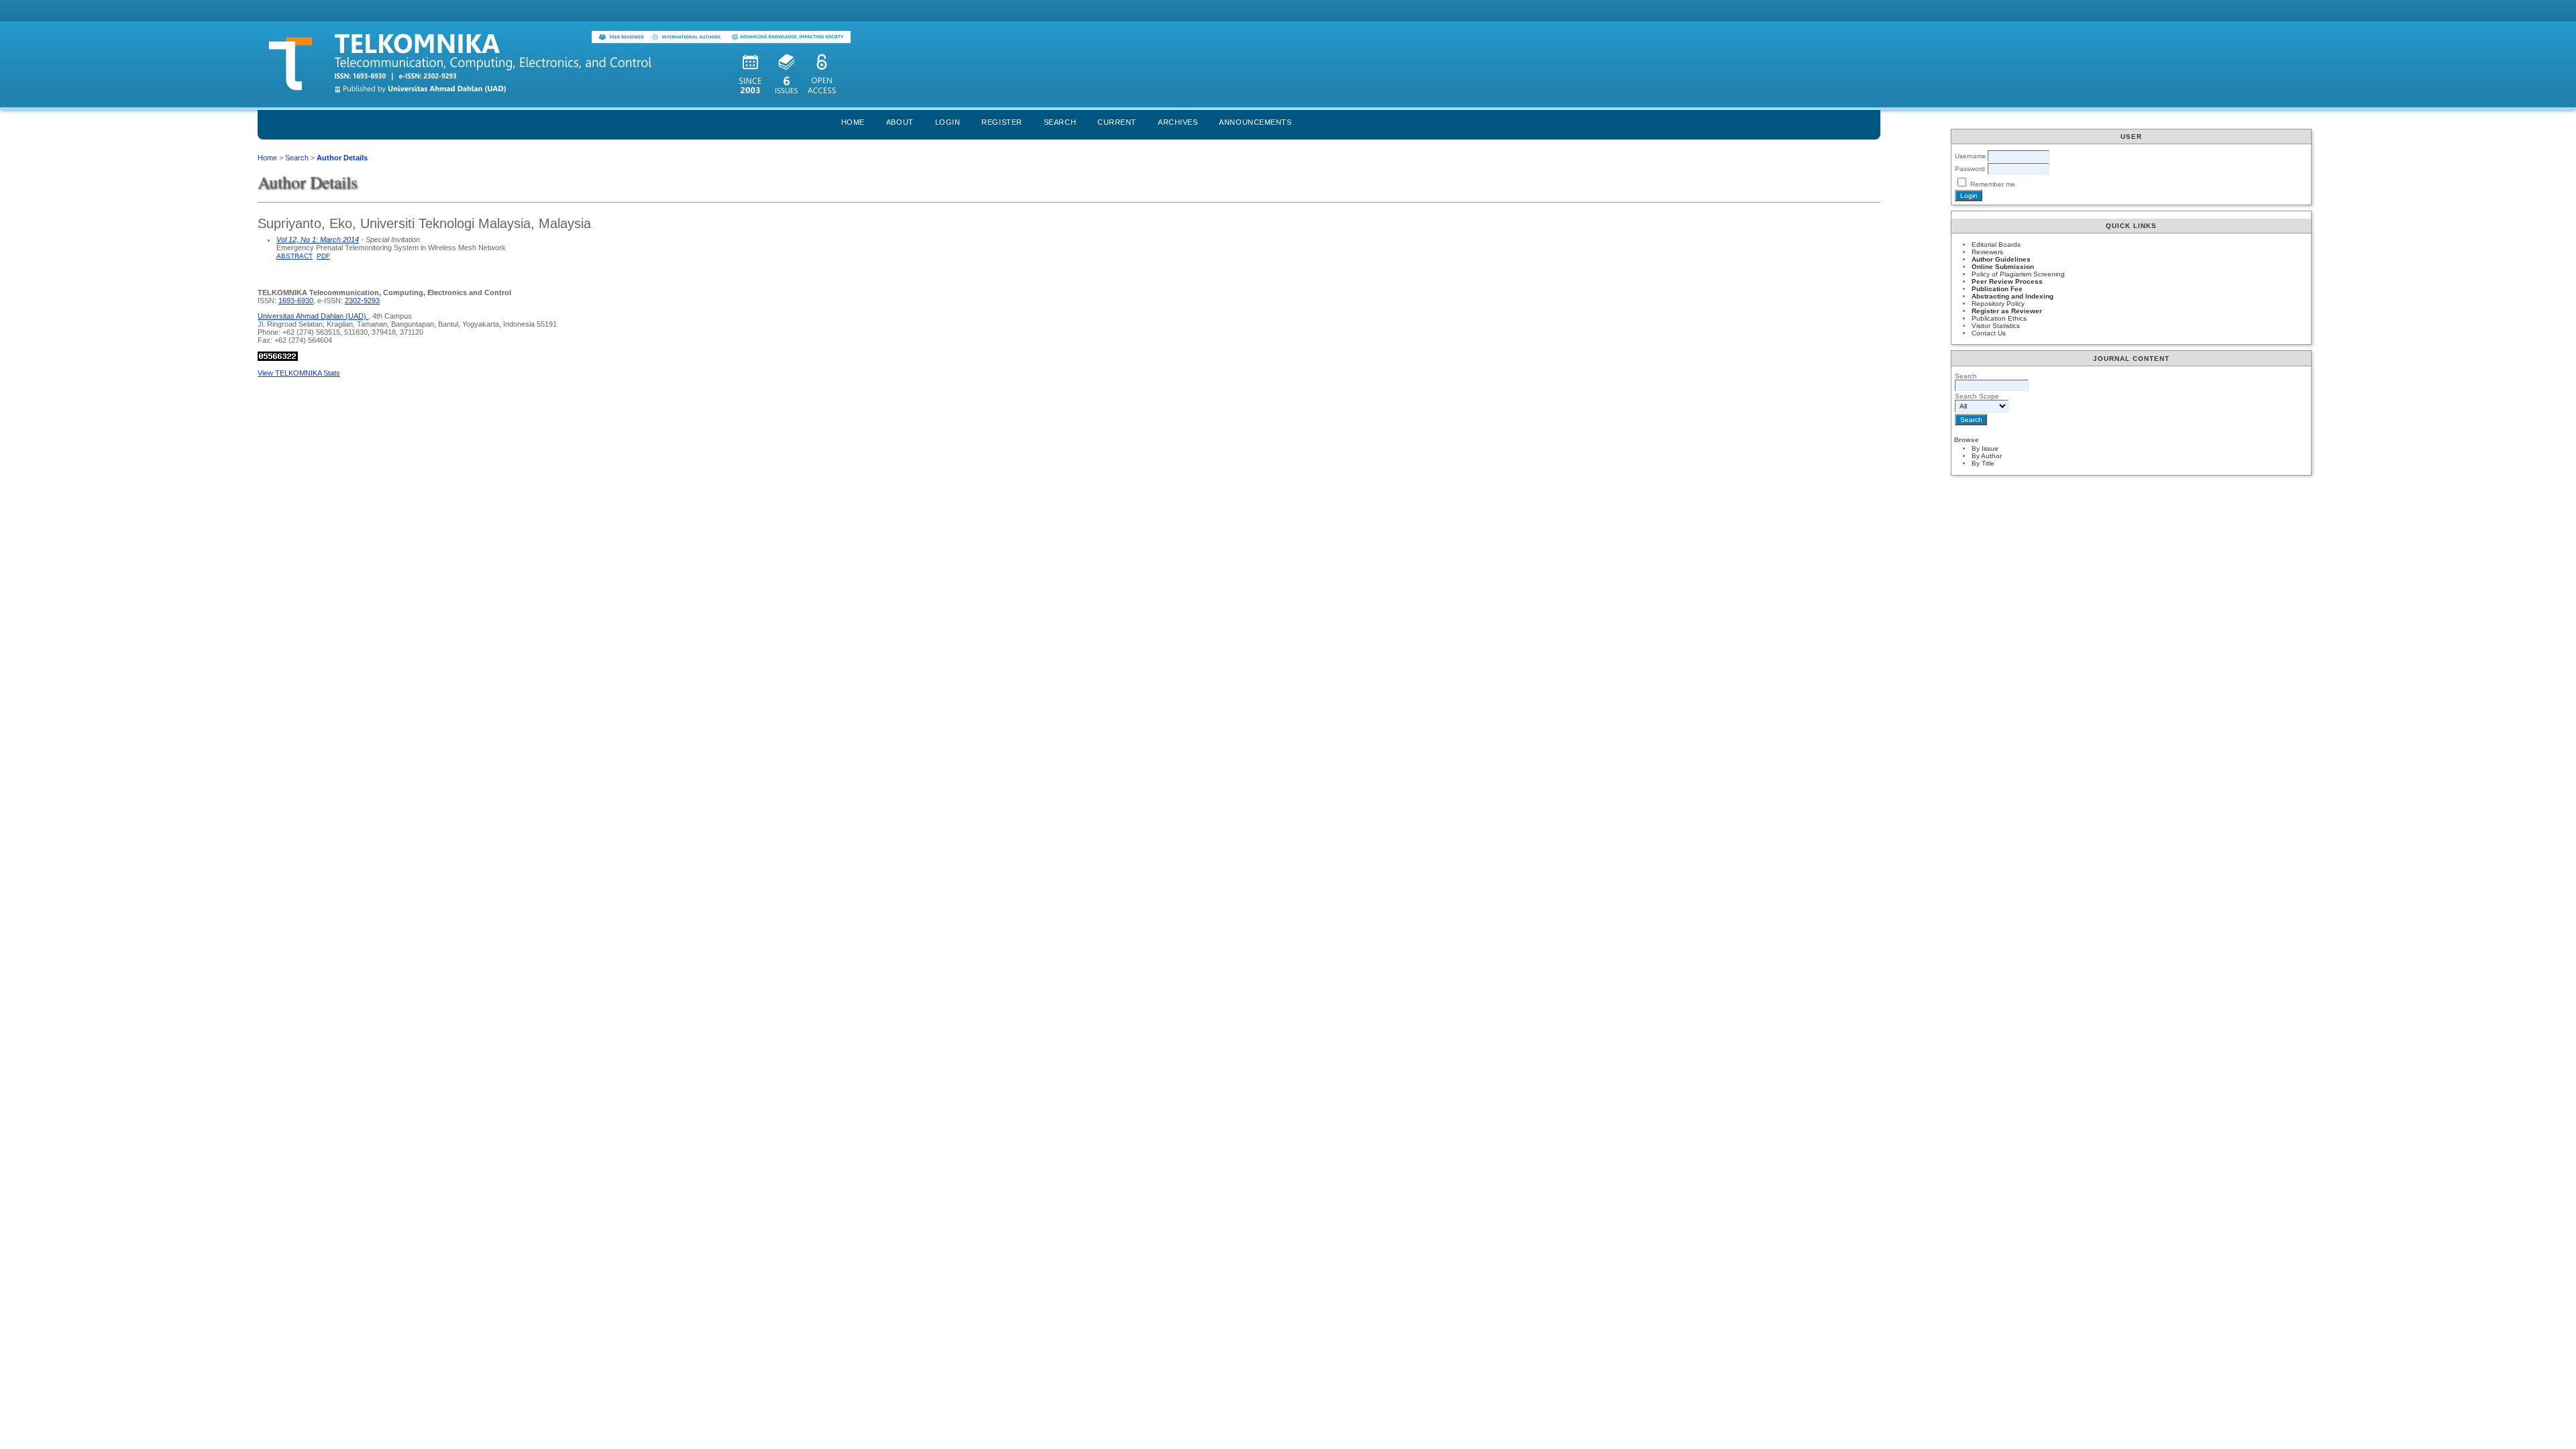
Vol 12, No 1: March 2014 (318, 239)
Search (1060, 122)
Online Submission (2003, 267)
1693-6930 (296, 301)
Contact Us (1989, 333)
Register (1002, 122)
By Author (1987, 456)
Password (1970, 169)
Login (948, 122)
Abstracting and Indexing (2012, 296)
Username (1971, 156)
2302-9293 (362, 301)
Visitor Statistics (1996, 326)
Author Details (342, 158)
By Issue (1985, 448)
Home (853, 122)
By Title (1983, 463)
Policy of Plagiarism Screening (2018, 274)
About (900, 122)
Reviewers (1987, 252)
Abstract (294, 256)
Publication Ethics (1999, 318)
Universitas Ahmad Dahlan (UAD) (313, 316)
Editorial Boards (1996, 245)
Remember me (1993, 184)
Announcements (1255, 122)
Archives (1178, 122)
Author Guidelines (2001, 259)
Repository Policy (1998, 304)
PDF (323, 256)
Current (1117, 122)
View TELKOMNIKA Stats (299, 373)
